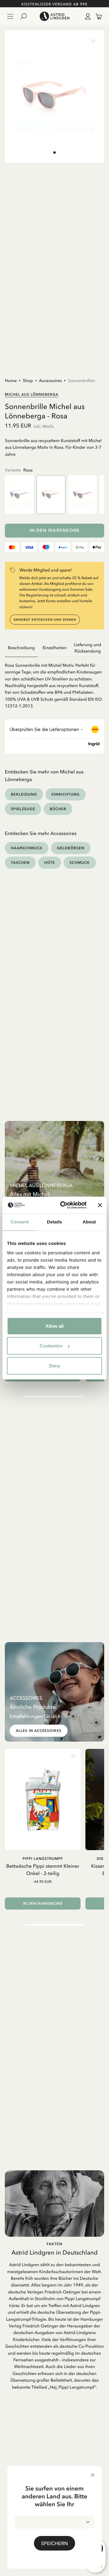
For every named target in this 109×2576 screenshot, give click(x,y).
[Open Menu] (10, 16)
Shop (28, 381)
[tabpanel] (54, 683)
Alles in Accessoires (39, 1731)
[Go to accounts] (87, 16)
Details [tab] (54, 1222)
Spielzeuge (23, 809)
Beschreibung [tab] (21, 648)
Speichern (54, 2543)
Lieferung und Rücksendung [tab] (88, 648)
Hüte (50, 862)
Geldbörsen (71, 848)
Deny (54, 1365)
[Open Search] (26, 16)
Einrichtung (66, 794)
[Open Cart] (96, 16)
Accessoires (50, 381)
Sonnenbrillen (81, 381)
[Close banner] (100, 1205)
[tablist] (54, 648)
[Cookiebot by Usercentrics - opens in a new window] (64, 1205)
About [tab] (89, 1222)
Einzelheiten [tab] (55, 648)
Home (11, 381)
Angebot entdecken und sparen (45, 620)
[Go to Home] (54, 16)
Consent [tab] (20, 1222)
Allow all (54, 1326)
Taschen (20, 862)
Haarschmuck (27, 848)
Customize (51, 1346)
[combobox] (54, 2522)
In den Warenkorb (55, 530)
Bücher (58, 809)
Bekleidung (24, 794)
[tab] (54, 153)
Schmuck (80, 862)
